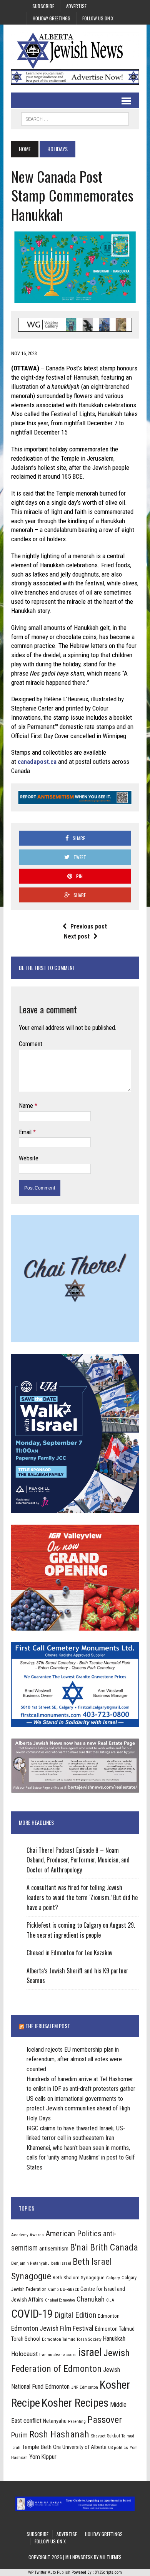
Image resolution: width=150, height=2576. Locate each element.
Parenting (77, 2421)
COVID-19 (32, 2314)
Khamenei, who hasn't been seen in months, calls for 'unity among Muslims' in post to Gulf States (81, 2158)
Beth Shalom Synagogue (79, 2278)
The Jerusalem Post (48, 2026)
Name (27, 1106)
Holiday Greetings (52, 18)
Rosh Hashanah (59, 2434)
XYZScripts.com (108, 2572)
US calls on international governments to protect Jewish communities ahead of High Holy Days (78, 2108)
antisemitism (54, 2249)
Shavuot (98, 2436)
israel (90, 2352)
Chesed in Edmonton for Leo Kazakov (69, 1953)
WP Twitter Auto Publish (49, 2572)
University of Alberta (84, 2447)
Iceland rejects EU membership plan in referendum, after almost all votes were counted (74, 2059)
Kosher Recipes (75, 2403)
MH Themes (111, 2557)
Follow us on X (98, 18)
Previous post (89, 926)
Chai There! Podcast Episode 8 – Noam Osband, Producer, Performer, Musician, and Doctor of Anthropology (78, 1860)
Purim (19, 2435)
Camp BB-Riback (63, 2289)
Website (29, 1158)
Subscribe (43, 6)
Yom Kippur (43, 2457)
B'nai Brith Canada (104, 2247)
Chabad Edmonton (60, 2300)
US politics (118, 2447)
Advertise (76, 6)
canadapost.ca (37, 762)
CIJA (110, 2300)
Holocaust (24, 2354)
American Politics (73, 2233)
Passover (105, 2420)
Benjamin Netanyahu (30, 2263)
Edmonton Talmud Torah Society (72, 2339)
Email (26, 1132)
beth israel (61, 2263)
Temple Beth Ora (41, 2447)
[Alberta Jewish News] (75, 51)
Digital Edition (75, 2315)
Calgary (113, 2278)
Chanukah (91, 2299)
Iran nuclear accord (58, 2355)
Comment (31, 1044)
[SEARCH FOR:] (75, 118)
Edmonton (109, 2316)
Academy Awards (27, 2235)
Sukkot (113, 2436)
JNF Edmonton (85, 2387)
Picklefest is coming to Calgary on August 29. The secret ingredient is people (81, 1930)
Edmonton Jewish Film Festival (52, 2328)
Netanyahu (55, 2421)
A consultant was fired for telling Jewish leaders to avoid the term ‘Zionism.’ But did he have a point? (82, 1897)
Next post (77, 936)
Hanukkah (114, 2339)
